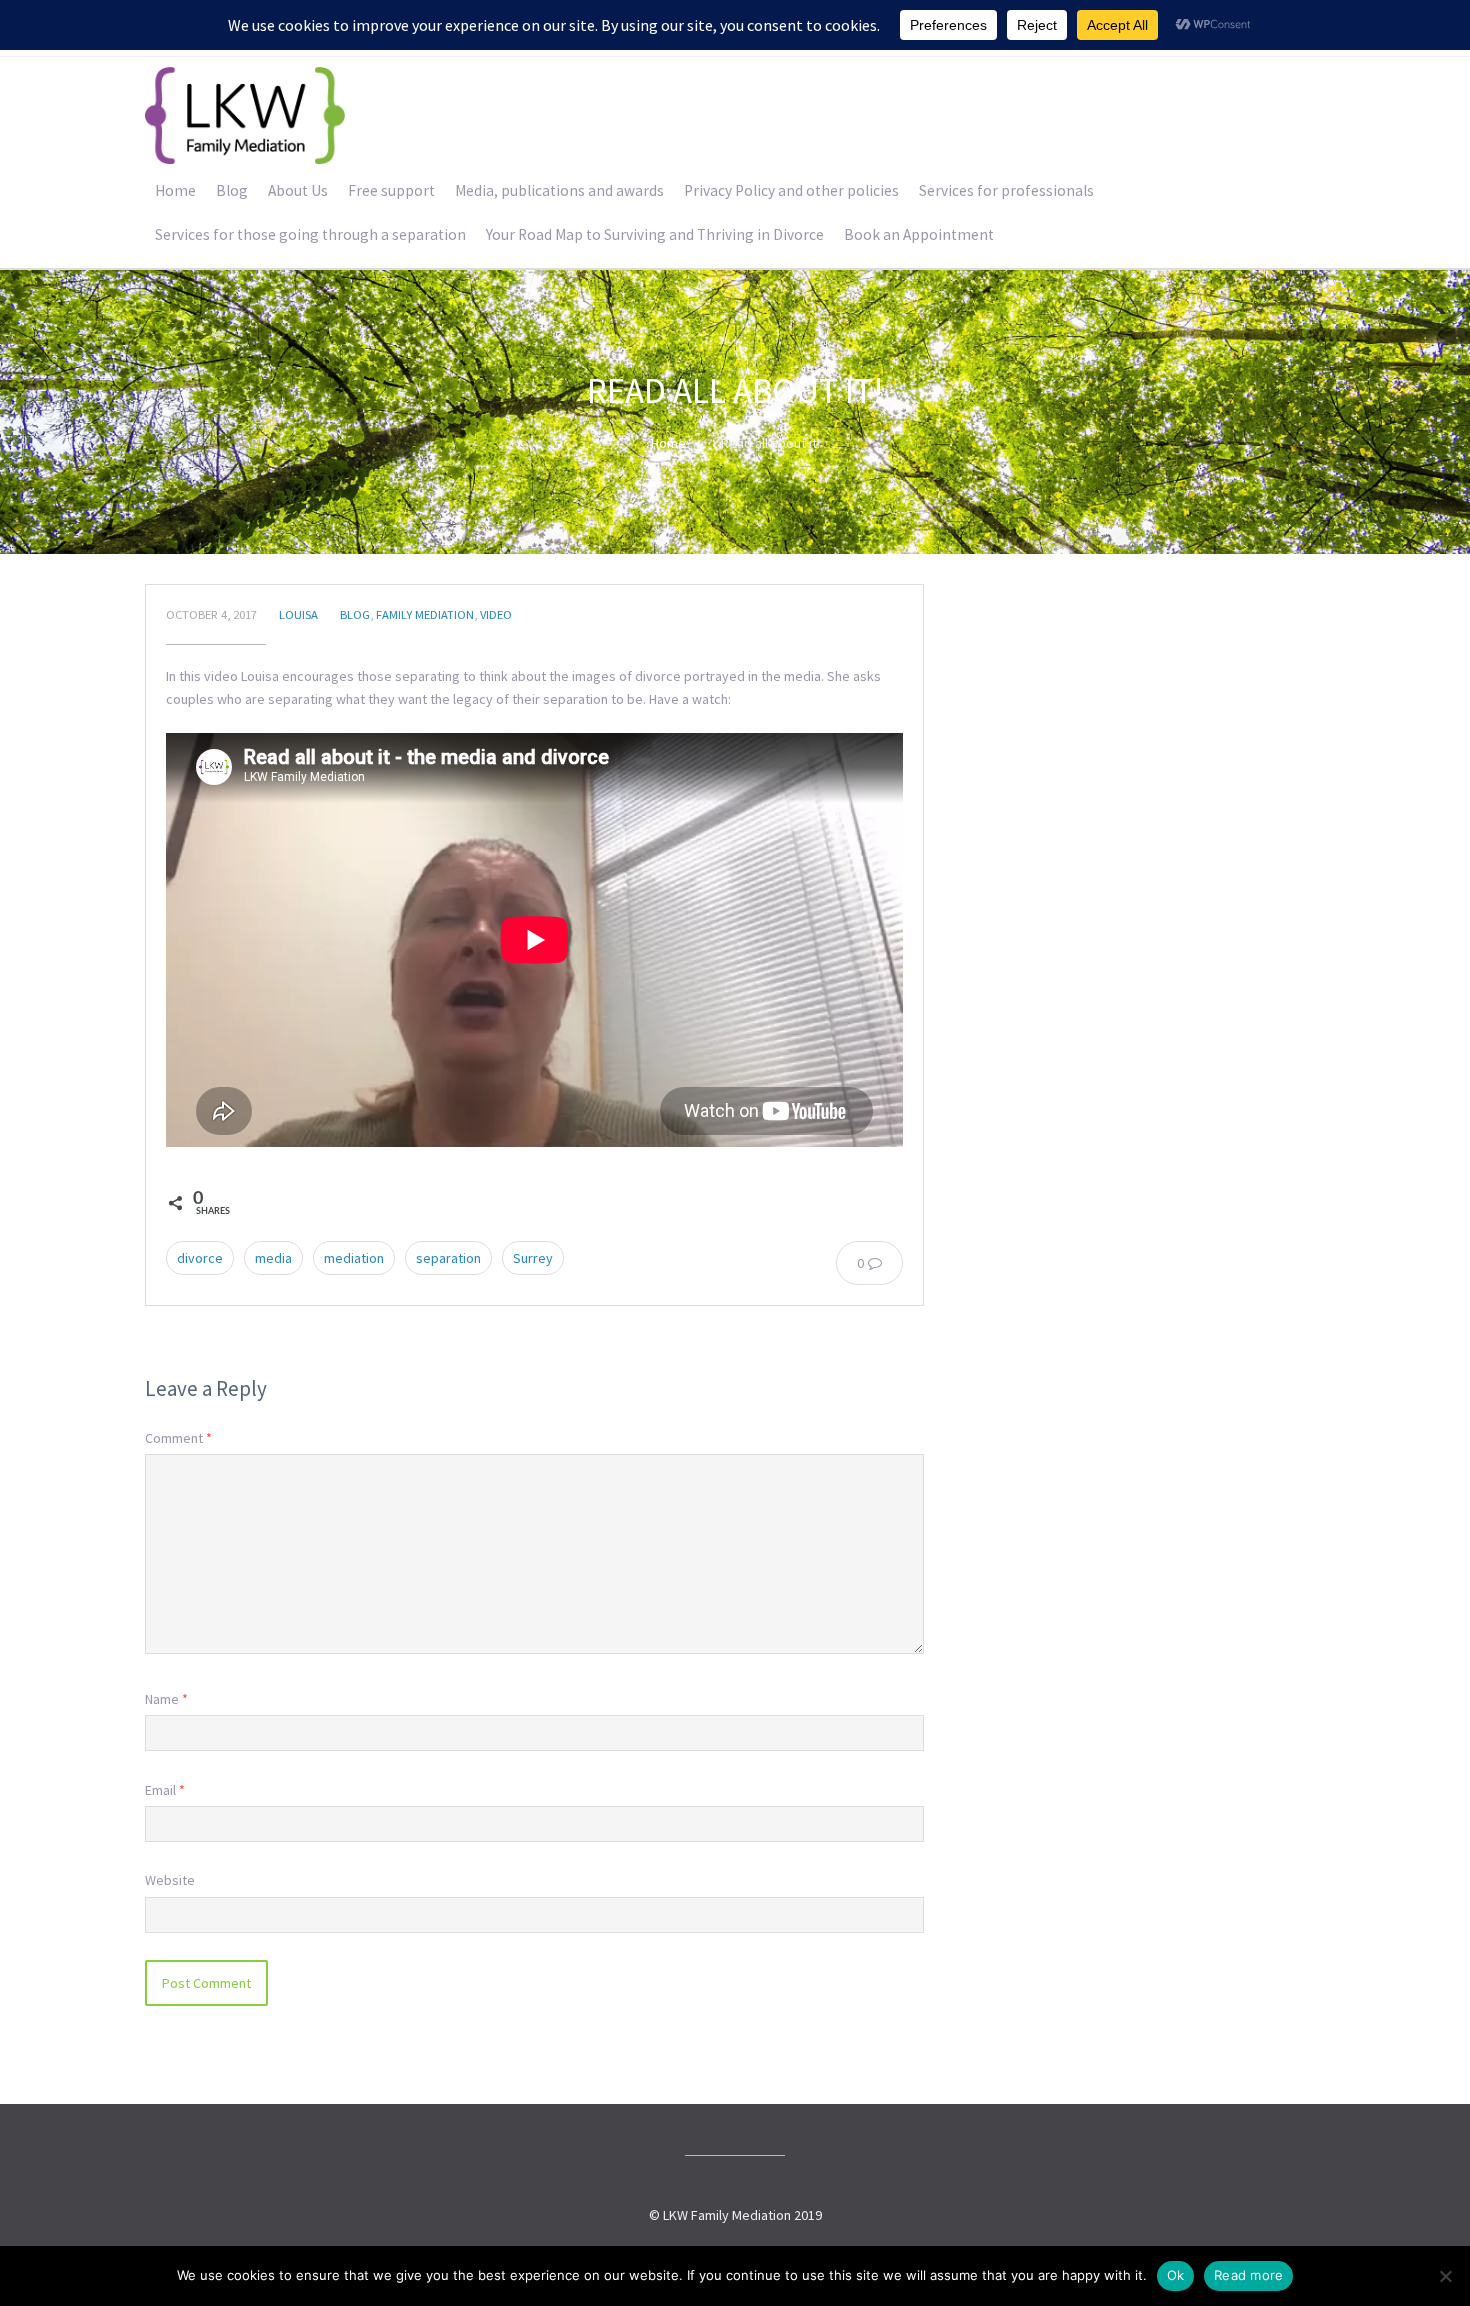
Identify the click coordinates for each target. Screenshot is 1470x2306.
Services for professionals (1006, 190)
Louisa (298, 614)
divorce (200, 1258)
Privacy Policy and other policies (791, 190)
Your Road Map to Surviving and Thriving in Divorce (655, 234)
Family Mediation (425, 614)
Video (496, 614)
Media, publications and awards (559, 190)
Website (170, 1880)
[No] (1445, 2276)
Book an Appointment (919, 234)
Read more (1248, 2275)
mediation (354, 1258)
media (273, 1258)
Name (166, 1699)
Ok (1176, 2275)
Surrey (533, 1258)
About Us (298, 190)
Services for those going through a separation (310, 234)
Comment (178, 1438)
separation (448, 1258)
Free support (391, 190)
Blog (232, 190)
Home (175, 190)
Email (165, 1790)
